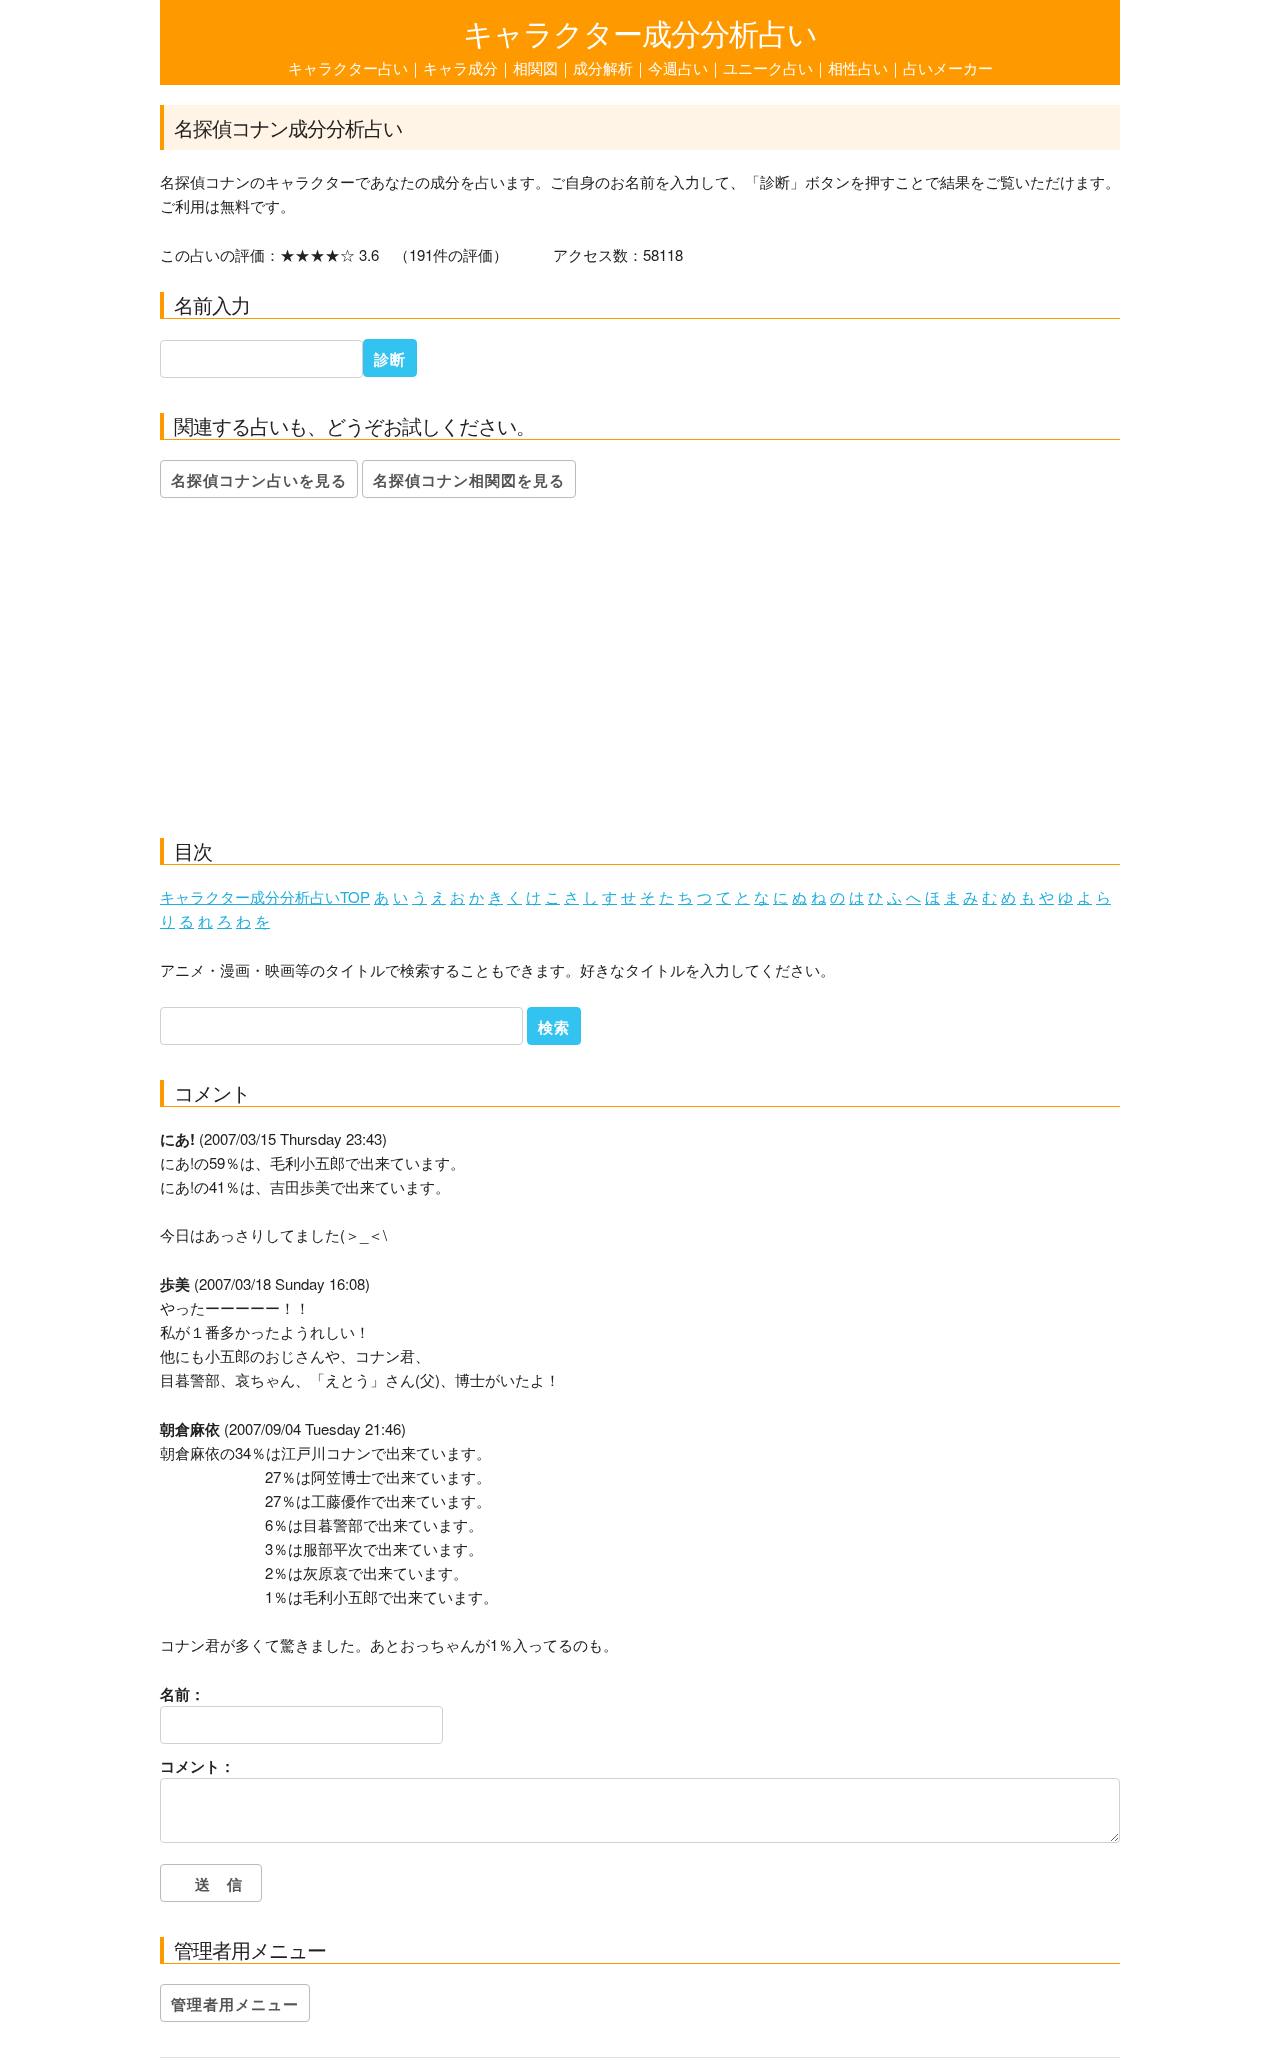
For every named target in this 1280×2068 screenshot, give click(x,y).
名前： (182, 1694)
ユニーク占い (768, 67)
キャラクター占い (348, 67)
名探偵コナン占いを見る (259, 480)
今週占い (678, 67)
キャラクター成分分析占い (640, 32)
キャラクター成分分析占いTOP (265, 896)
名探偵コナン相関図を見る (469, 480)
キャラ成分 (460, 67)
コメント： (197, 1766)
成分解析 (603, 67)
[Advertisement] (640, 673)
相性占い (858, 67)
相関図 (535, 67)
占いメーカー (948, 67)
